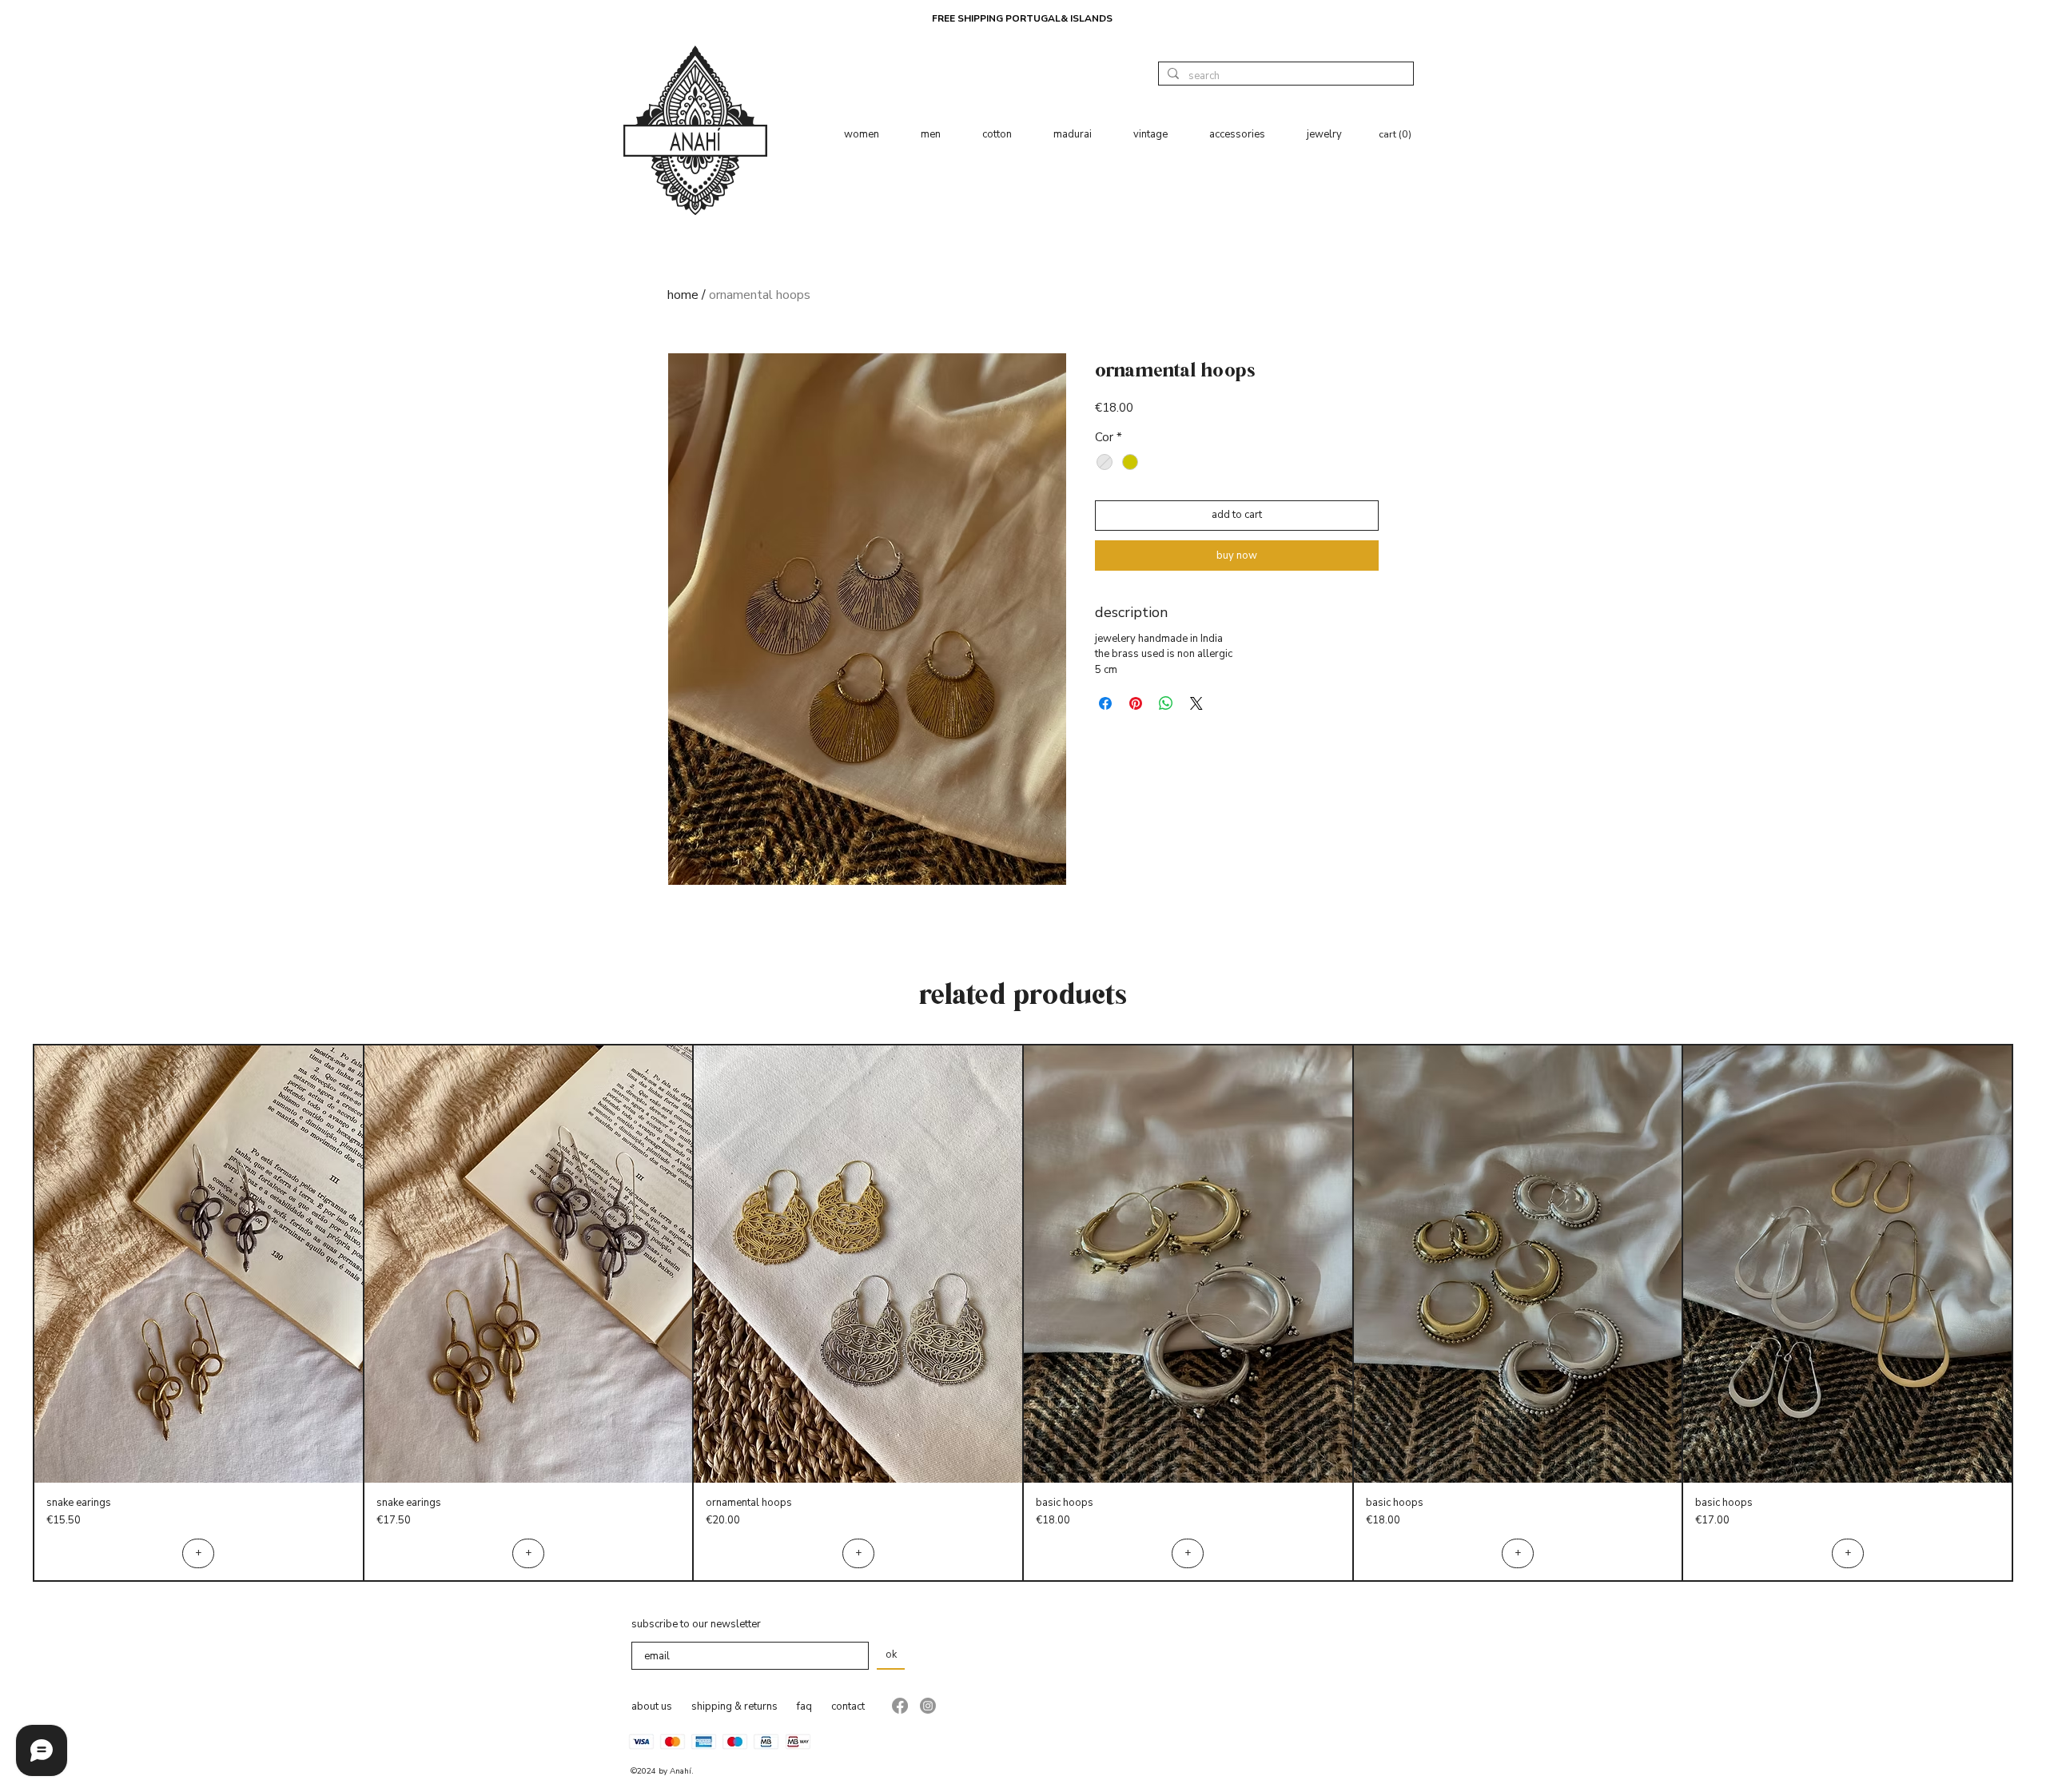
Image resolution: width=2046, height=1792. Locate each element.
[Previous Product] (10, 1313)
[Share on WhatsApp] (1166, 703)
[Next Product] (2036, 1313)
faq (804, 1706)
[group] (1023, 1313)
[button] (1396, 134)
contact (848, 1706)
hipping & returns (737, 1706)
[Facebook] (900, 1706)
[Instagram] (928, 1706)
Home (683, 295)
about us (652, 1706)
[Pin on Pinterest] (1136, 703)
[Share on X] (1196, 703)
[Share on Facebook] (1105, 703)
